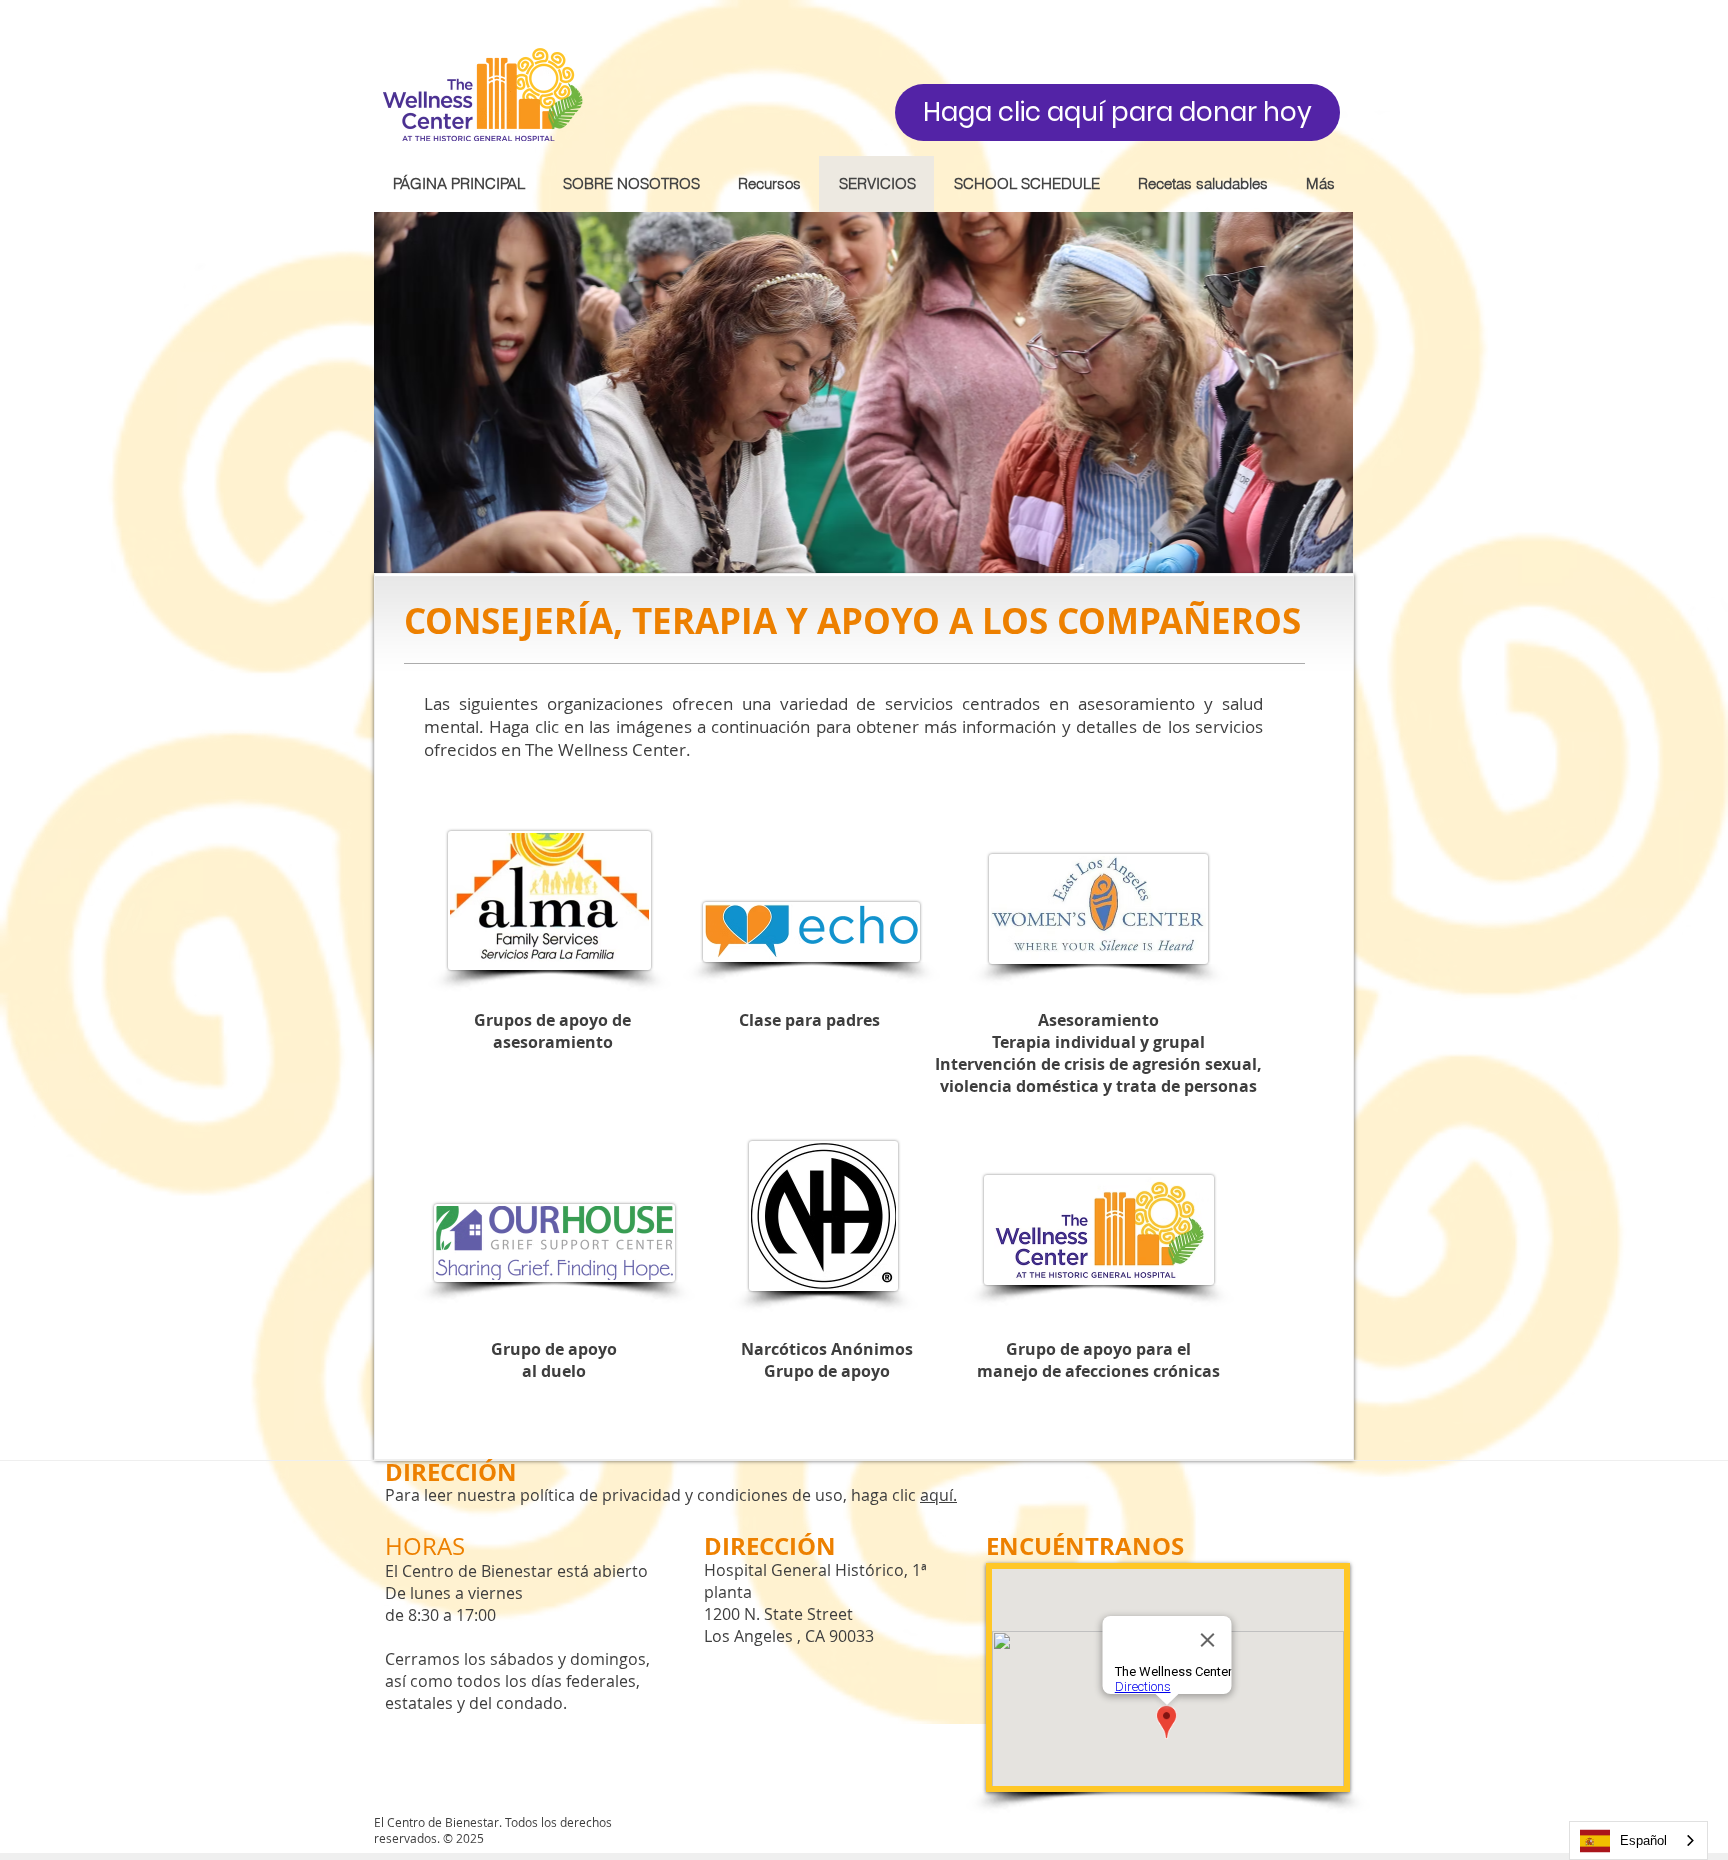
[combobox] (1638, 1840)
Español (1643, 1840)
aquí (936, 1495)
